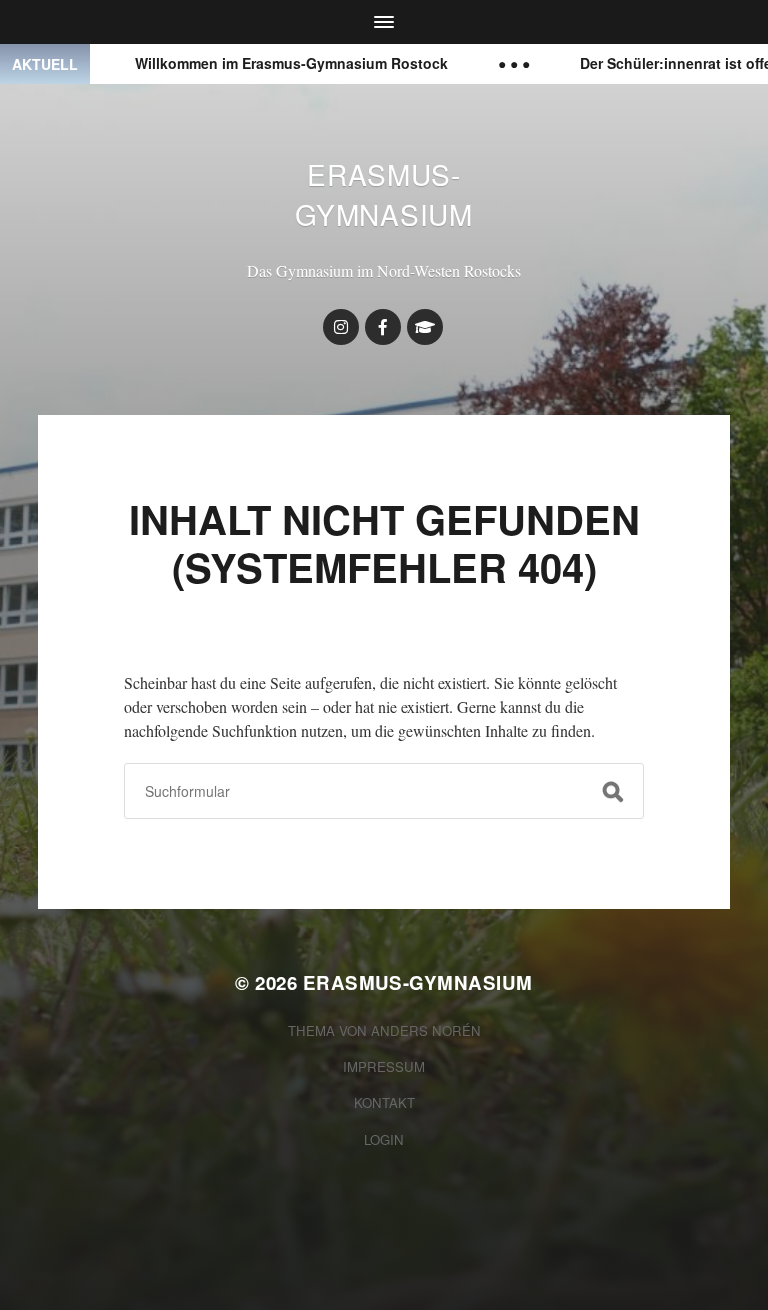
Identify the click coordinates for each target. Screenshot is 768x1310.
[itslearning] (425, 327)
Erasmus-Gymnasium (383, 194)
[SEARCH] (613, 791)
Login (384, 1139)
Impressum (384, 1066)
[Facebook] (383, 327)
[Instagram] (341, 327)
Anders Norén (426, 1030)
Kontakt (384, 1102)
